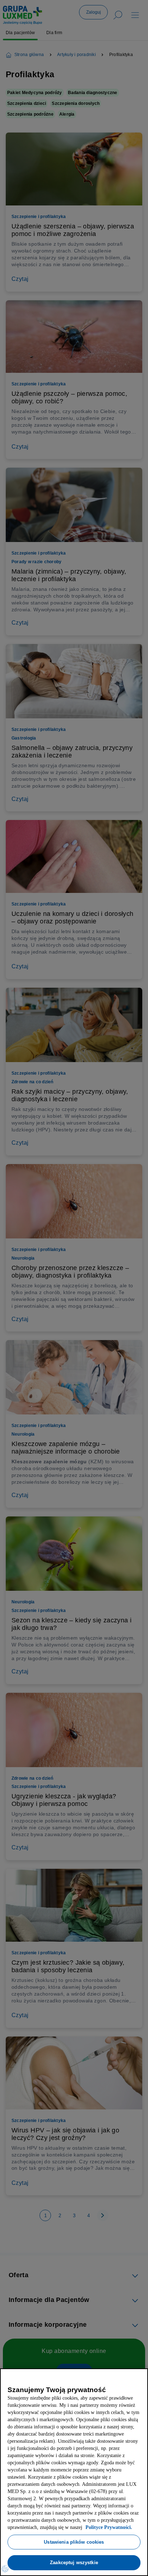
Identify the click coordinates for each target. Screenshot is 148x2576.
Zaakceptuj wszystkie (74, 2562)
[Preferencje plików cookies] (5, 2569)
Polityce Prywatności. (36, 2527)
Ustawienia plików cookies (74, 2542)
